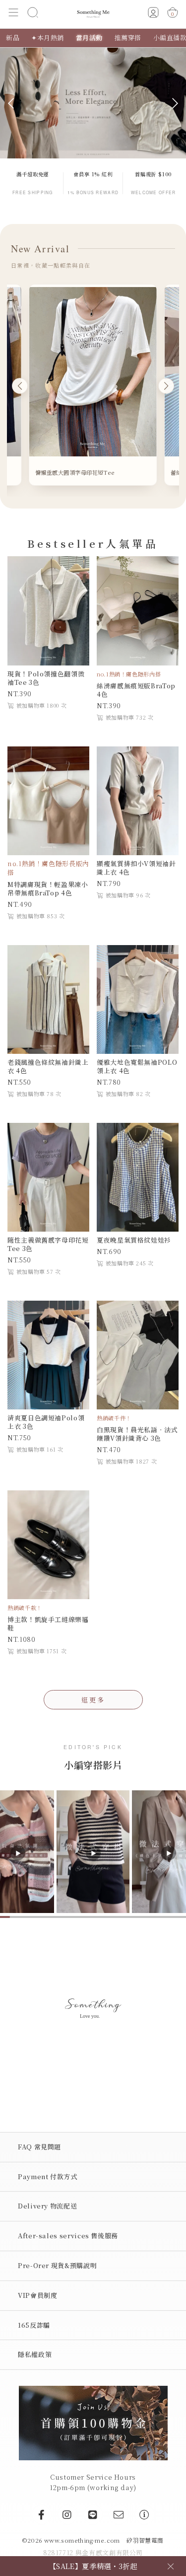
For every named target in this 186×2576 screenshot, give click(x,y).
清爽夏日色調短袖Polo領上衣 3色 (46, 1422)
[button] (14, 14)
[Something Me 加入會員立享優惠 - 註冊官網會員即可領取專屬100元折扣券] (93, 2422)
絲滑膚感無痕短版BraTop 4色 (136, 690)
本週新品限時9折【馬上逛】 (93, 2566)
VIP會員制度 (37, 2295)
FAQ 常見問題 (39, 2147)
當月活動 (89, 37)
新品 (13, 37)
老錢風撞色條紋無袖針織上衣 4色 (48, 1066)
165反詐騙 (34, 2325)
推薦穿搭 (128, 37)
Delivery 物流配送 (47, 2206)
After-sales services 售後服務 (68, 2236)
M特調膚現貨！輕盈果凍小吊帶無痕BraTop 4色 (48, 888)
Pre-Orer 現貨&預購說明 (57, 2265)
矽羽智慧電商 (145, 2540)
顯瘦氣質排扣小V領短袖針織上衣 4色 (136, 868)
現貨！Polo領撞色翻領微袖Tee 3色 (46, 678)
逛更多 (93, 1700)
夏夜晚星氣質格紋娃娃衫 (134, 1240)
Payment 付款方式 (48, 2176)
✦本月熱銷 (48, 37)
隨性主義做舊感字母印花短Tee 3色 (48, 1244)
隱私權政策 (35, 2354)
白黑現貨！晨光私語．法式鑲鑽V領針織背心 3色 (137, 1434)
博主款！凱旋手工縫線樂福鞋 (48, 1623)
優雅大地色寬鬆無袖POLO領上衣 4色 (137, 1066)
